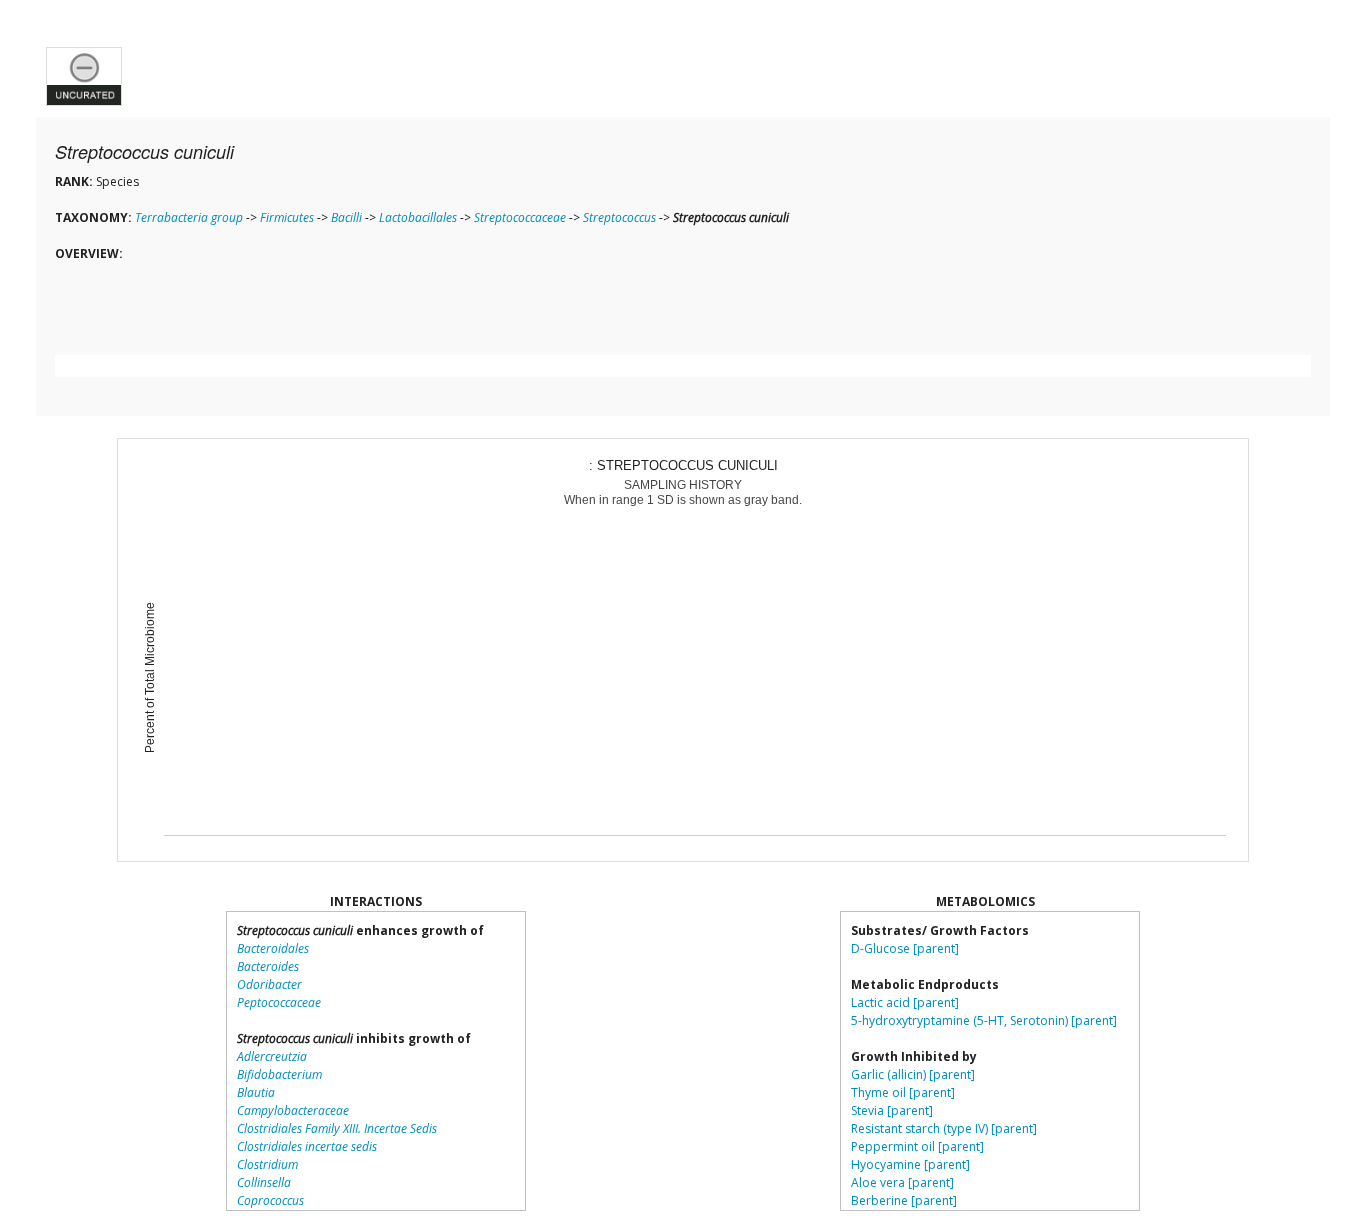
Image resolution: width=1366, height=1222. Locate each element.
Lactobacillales (418, 217)
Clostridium (267, 1164)
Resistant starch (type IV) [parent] (944, 1128)
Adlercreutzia (272, 1056)
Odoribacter (269, 984)
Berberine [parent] (904, 1200)
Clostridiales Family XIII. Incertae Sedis (337, 1128)
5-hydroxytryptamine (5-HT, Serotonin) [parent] (984, 1020)
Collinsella (264, 1182)
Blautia (256, 1092)
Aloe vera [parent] (902, 1182)
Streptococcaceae (520, 217)
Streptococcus (619, 217)
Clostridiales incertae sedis (307, 1146)
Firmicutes (287, 217)
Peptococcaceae (279, 1002)
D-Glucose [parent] (905, 948)
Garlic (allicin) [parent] (913, 1074)
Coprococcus (270, 1200)
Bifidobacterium (279, 1074)
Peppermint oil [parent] (917, 1146)
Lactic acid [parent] (905, 1002)
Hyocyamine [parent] (910, 1164)
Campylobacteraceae (293, 1110)
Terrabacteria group (189, 217)
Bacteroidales (273, 948)
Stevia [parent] (892, 1110)
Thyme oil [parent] (903, 1092)
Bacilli (346, 217)
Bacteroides (268, 966)
